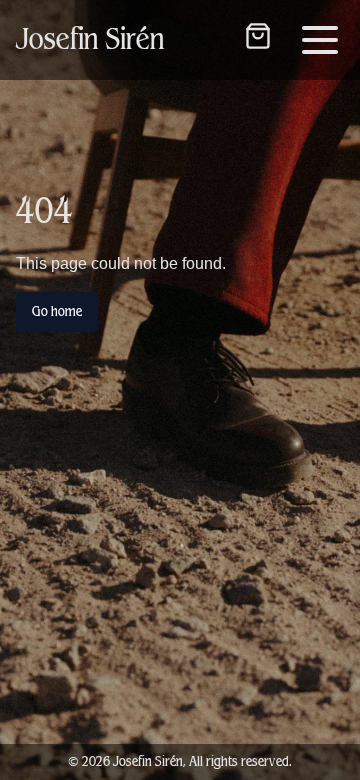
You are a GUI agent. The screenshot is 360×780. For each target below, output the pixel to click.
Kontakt (180, 84)
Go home (57, 311)
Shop (180, 28)
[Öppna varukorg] (258, 36)
